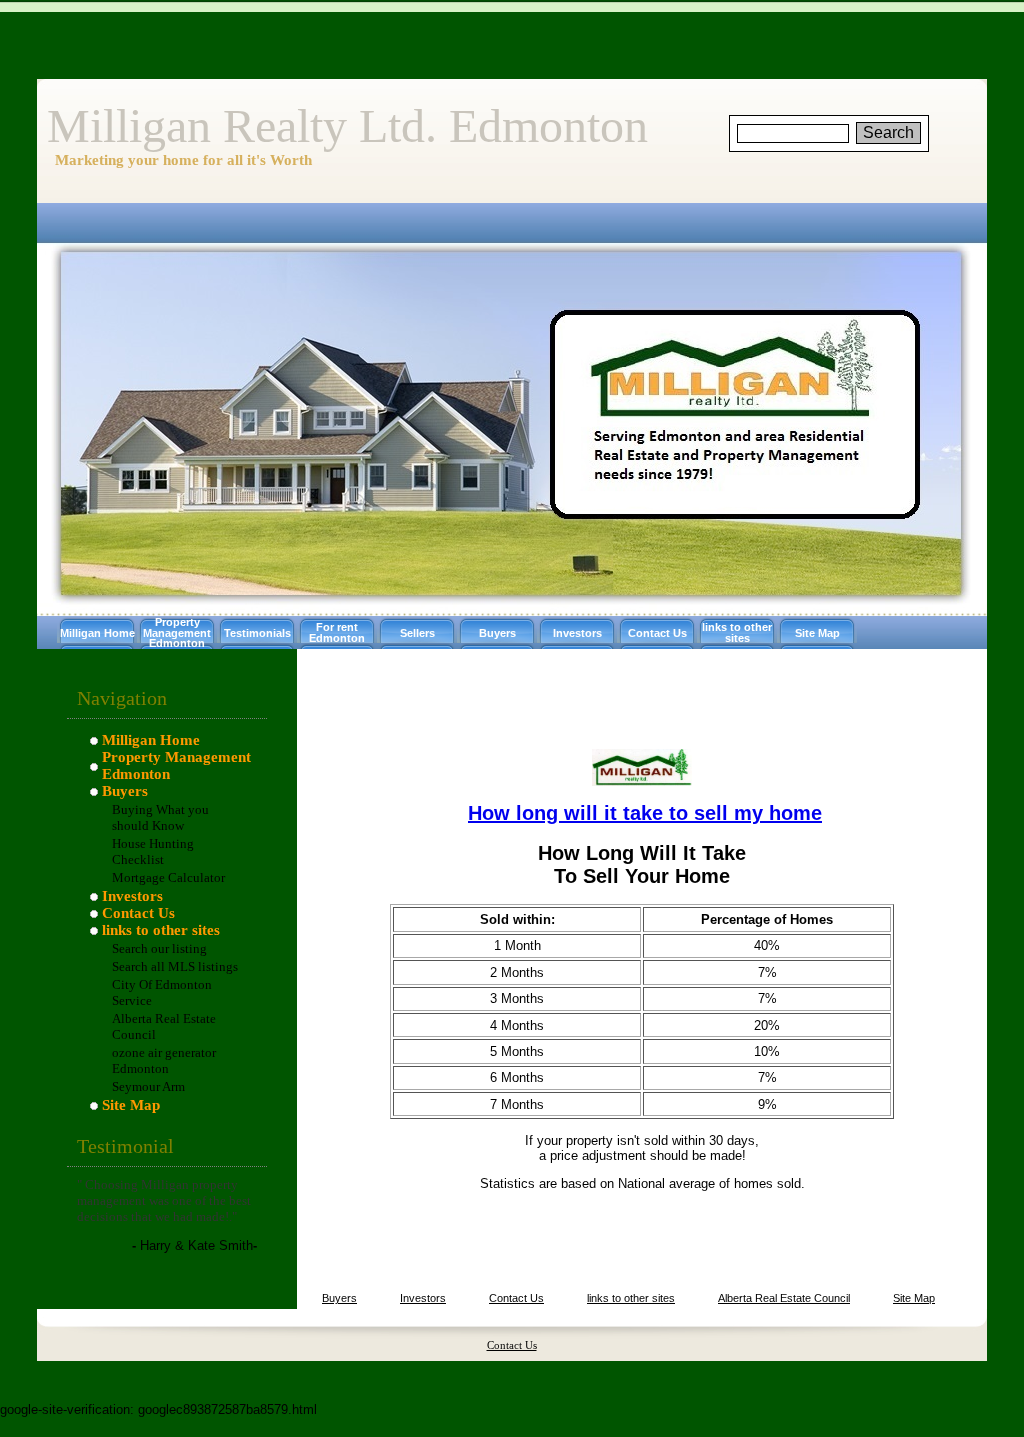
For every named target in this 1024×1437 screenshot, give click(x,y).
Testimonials (257, 633)
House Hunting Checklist (153, 851)
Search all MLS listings (175, 966)
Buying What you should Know (160, 817)
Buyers (497, 633)
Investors (577, 633)
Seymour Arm (148, 1086)
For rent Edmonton (337, 632)
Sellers (417, 633)
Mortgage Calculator (168, 877)
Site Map (817, 633)
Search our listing (159, 948)
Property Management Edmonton (177, 633)
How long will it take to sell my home (645, 813)
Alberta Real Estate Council (784, 1298)
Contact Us (657, 633)
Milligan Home (97, 633)
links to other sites (737, 632)
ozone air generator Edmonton (164, 1060)
